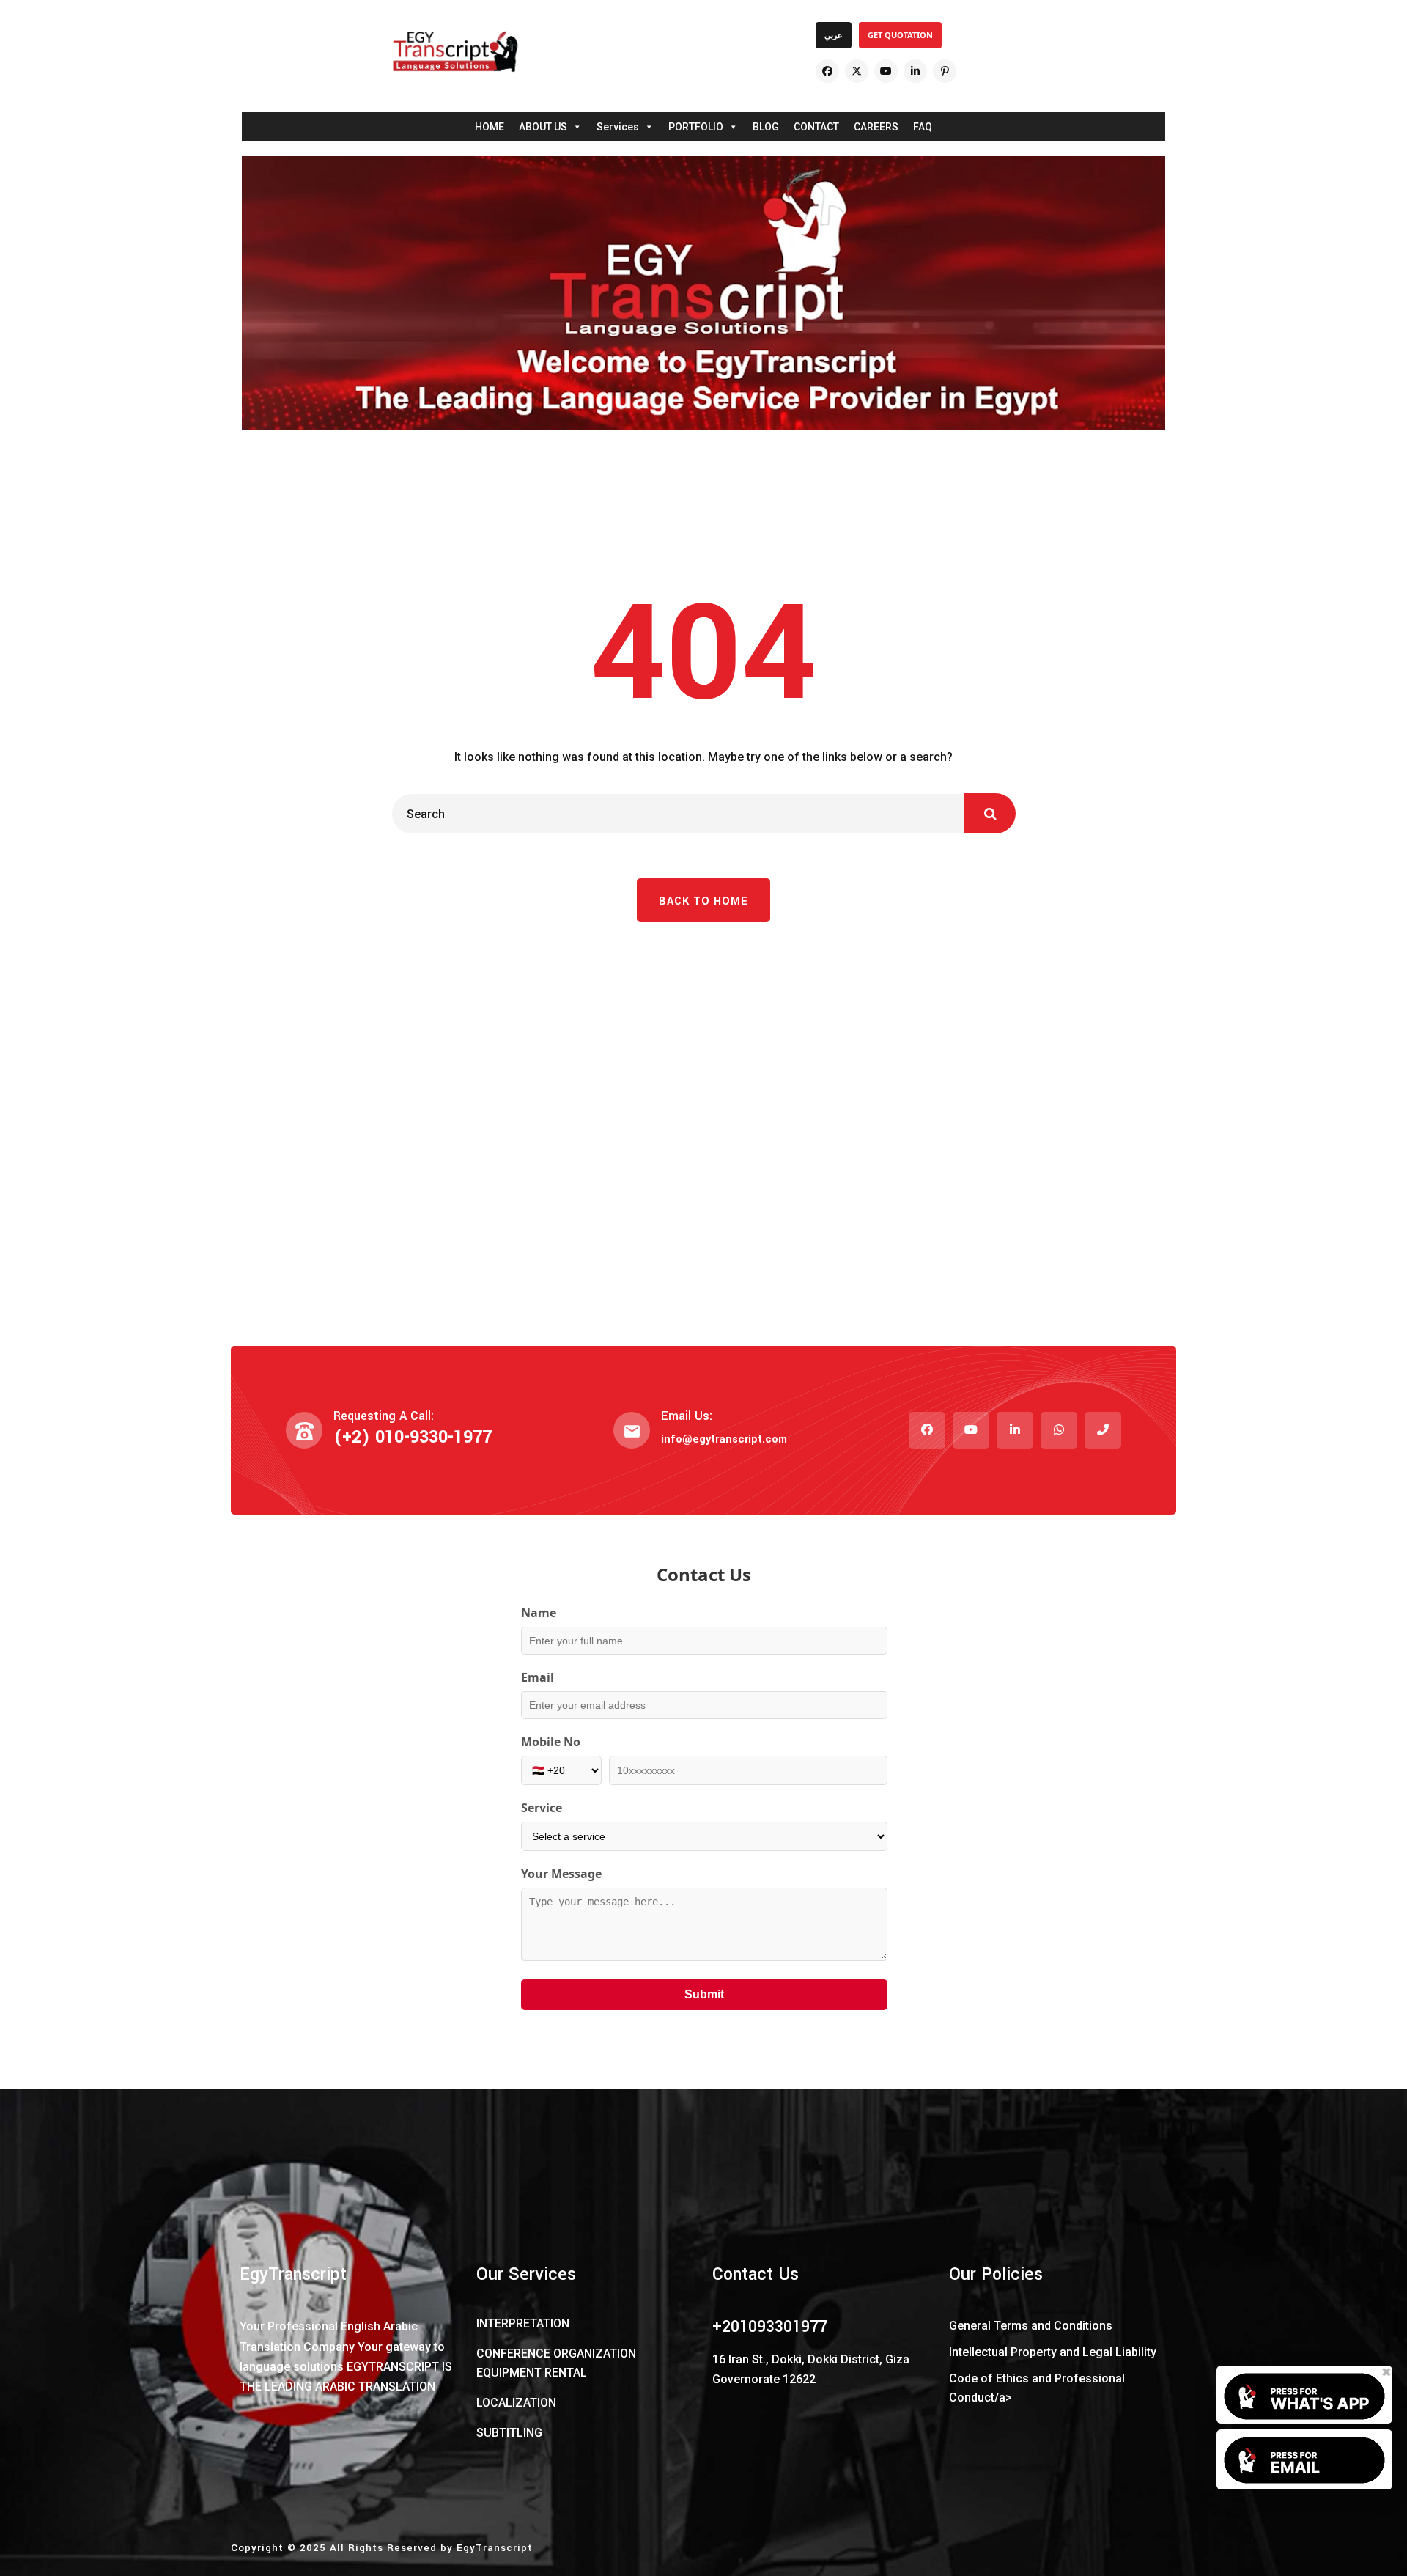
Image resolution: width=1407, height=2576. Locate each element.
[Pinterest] (945, 71)
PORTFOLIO (696, 127)
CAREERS (876, 127)
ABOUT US (543, 127)
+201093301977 (770, 2327)
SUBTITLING (509, 2433)
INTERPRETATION (523, 2323)
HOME (490, 127)
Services (618, 127)
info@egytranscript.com (724, 1439)
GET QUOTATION (900, 35)
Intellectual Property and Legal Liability (1053, 2352)
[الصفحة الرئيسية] (455, 51)
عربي (834, 35)
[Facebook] (827, 71)
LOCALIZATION (516, 2403)
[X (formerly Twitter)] (857, 71)
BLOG (766, 127)
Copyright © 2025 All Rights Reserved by (344, 2548)
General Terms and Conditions (1031, 2326)
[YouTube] (886, 71)
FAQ (923, 127)
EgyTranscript (495, 2548)
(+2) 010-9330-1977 (413, 1437)
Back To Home (703, 901)
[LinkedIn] (915, 71)
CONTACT (816, 127)
